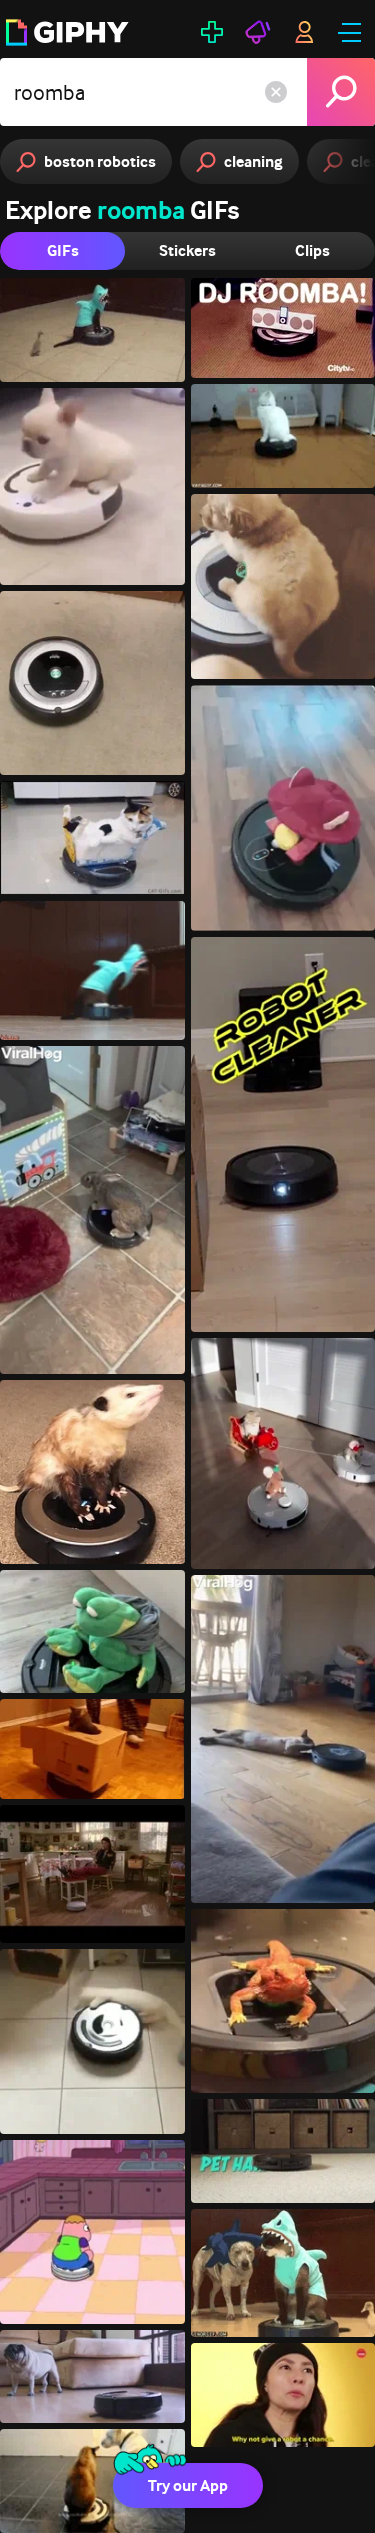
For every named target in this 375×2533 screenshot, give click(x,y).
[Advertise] (258, 32)
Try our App (188, 2485)
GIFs (63, 250)
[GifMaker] (212, 32)
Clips (312, 250)
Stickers (187, 250)
